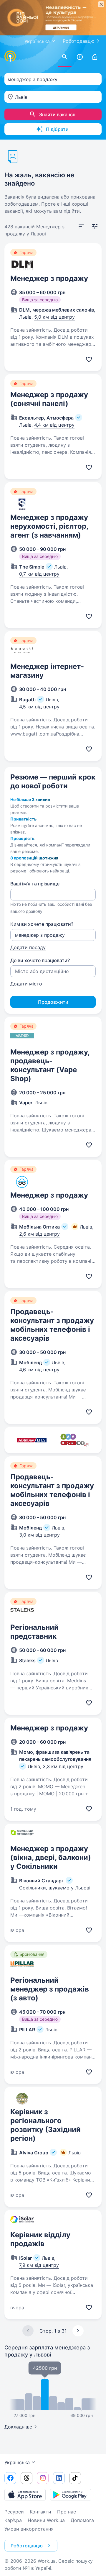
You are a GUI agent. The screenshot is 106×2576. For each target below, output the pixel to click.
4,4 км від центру (54, 425)
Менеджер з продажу (49, 278)
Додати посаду (28, 947)
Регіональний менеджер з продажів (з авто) (50, 1989)
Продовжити (53, 1002)
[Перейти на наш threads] (26, 2478)
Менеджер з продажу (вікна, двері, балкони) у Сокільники (51, 1857)
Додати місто (26, 984)
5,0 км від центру (54, 317)
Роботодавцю (79, 41)
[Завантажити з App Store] (25, 2495)
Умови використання (29, 2529)
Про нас (67, 2512)
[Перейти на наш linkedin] (59, 2478)
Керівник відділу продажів (40, 2239)
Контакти (40, 2512)
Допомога (82, 2520)
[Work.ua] (10, 56)
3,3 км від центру (63, 1766)
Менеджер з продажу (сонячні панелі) (49, 399)
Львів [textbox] (21, 97)
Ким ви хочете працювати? (42, 924)
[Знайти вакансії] (65, 57)
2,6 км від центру (39, 1234)
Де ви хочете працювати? (40, 960)
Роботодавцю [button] (27, 2546)
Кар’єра (13, 2520)
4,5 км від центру (39, 707)
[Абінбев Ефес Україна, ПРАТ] (32, 1440)
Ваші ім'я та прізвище (35, 884)
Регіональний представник (34, 1632)
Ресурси (14, 2512)
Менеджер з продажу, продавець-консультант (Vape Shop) (50, 1065)
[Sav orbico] (74, 1440)
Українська (17, 2462)
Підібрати (57, 129)
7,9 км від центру (39, 2265)
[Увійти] (95, 57)
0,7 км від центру (39, 574)
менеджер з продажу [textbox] (33, 79)
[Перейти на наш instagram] (43, 2478)
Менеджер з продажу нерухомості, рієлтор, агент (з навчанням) (49, 526)
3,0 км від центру (39, 1535)
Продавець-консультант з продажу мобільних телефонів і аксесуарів (52, 1325)
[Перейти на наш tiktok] (75, 2478)
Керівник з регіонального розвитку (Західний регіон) (45, 2125)
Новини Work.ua (46, 2520)
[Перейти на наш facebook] (10, 2478)
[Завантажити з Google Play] (71, 2495)
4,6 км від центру (39, 1370)
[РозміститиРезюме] (80, 57)
